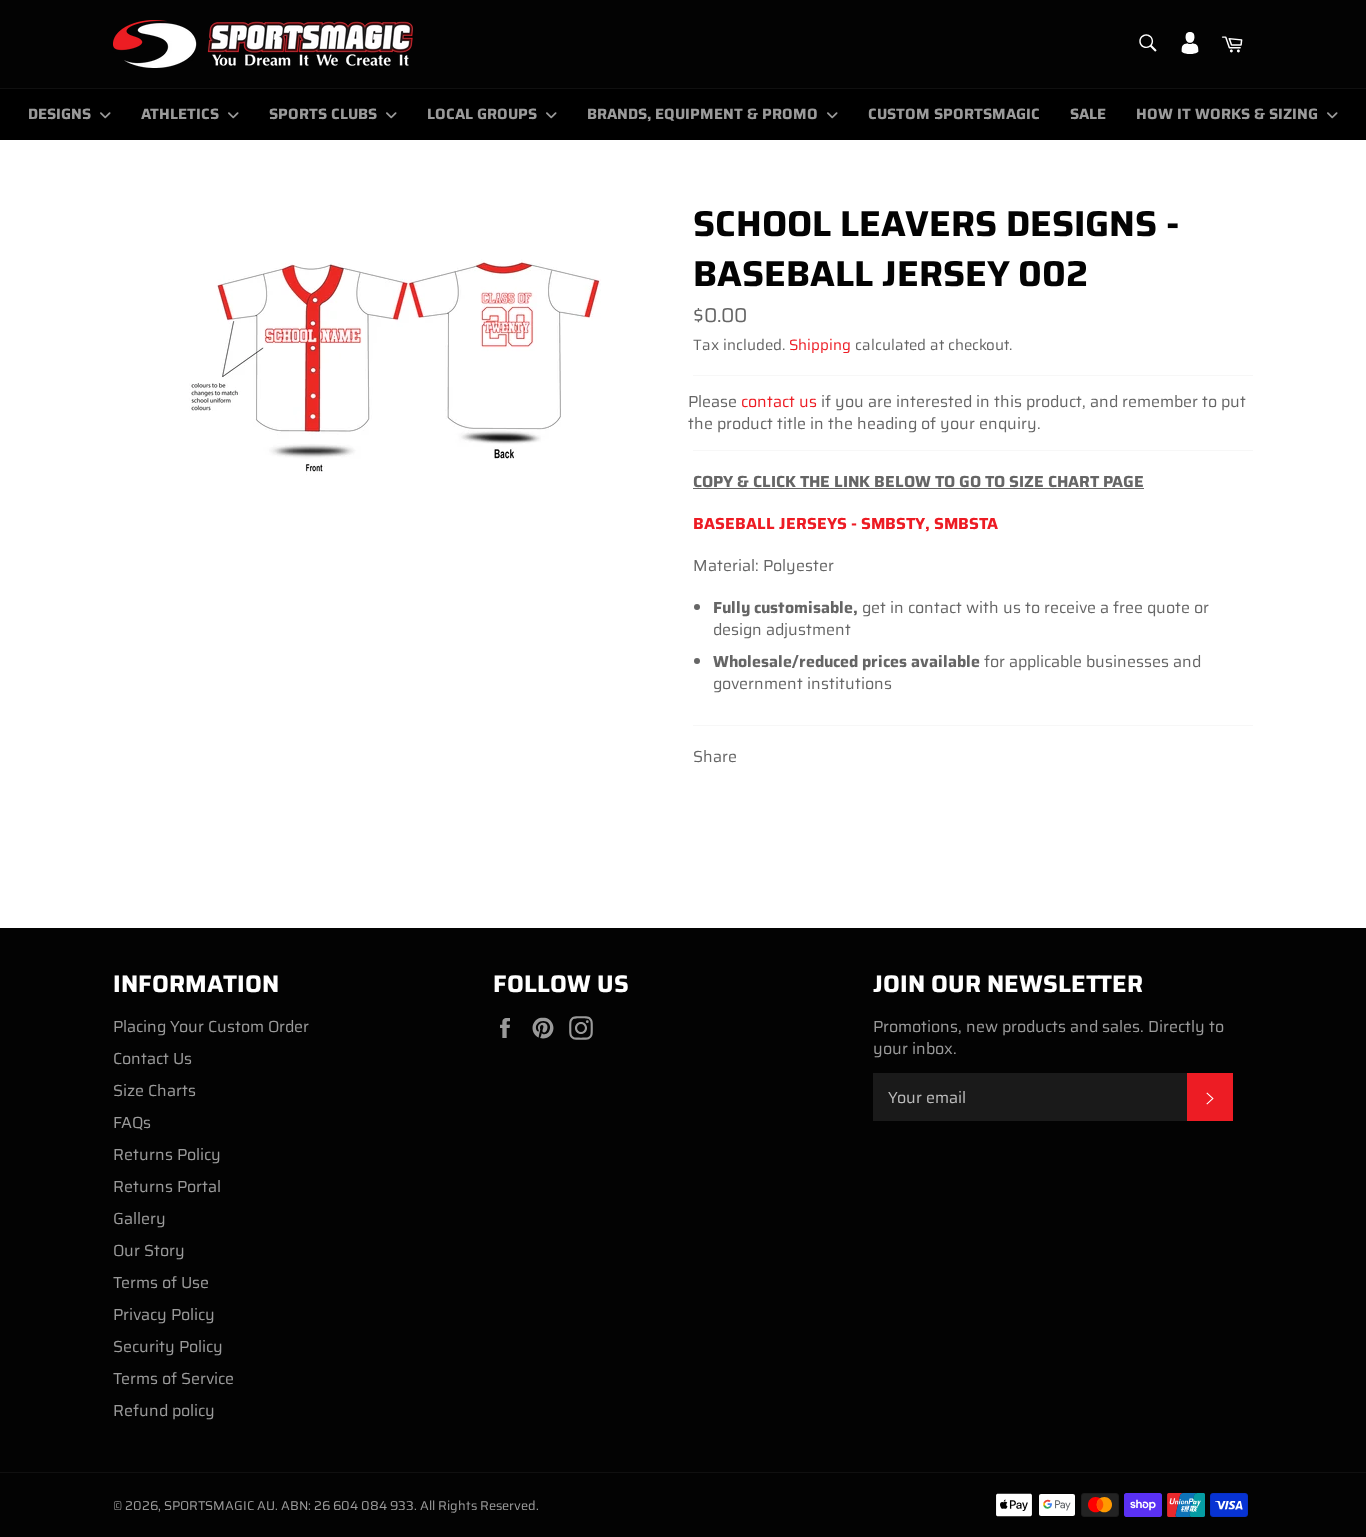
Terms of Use (161, 1282)
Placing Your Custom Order (211, 1026)
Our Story (149, 1250)
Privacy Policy (164, 1314)
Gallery (139, 1218)
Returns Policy (167, 1154)
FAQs (132, 1122)
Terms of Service (173, 1378)
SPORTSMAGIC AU (219, 1505)
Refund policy (164, 1410)
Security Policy (168, 1346)
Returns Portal (167, 1186)
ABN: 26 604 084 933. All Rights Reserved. (410, 1505)
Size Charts (154, 1090)
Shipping (820, 345)
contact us (779, 401)
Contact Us (152, 1058)
